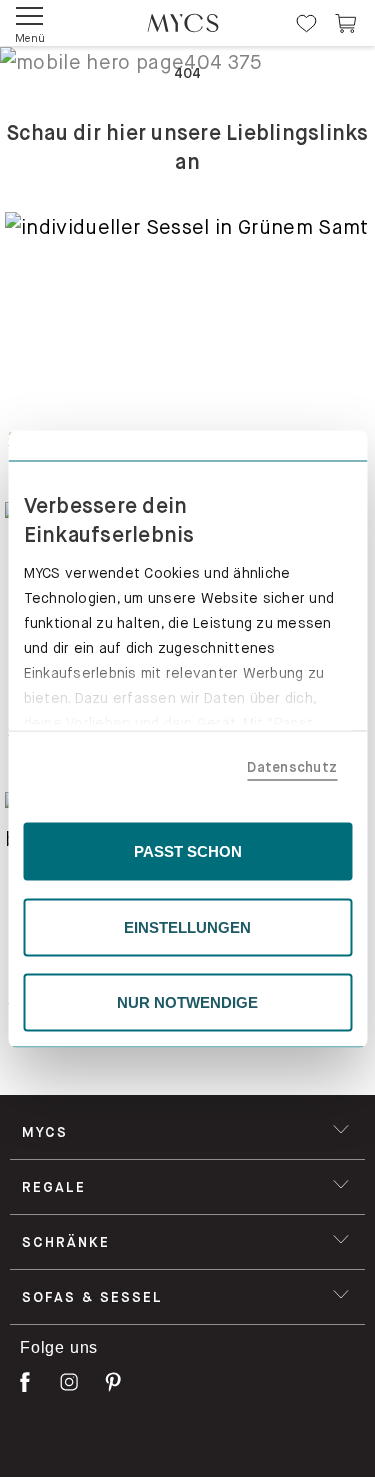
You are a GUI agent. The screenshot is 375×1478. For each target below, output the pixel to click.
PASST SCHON (188, 851)
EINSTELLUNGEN (187, 926)
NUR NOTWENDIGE (187, 1002)
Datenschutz (292, 766)
